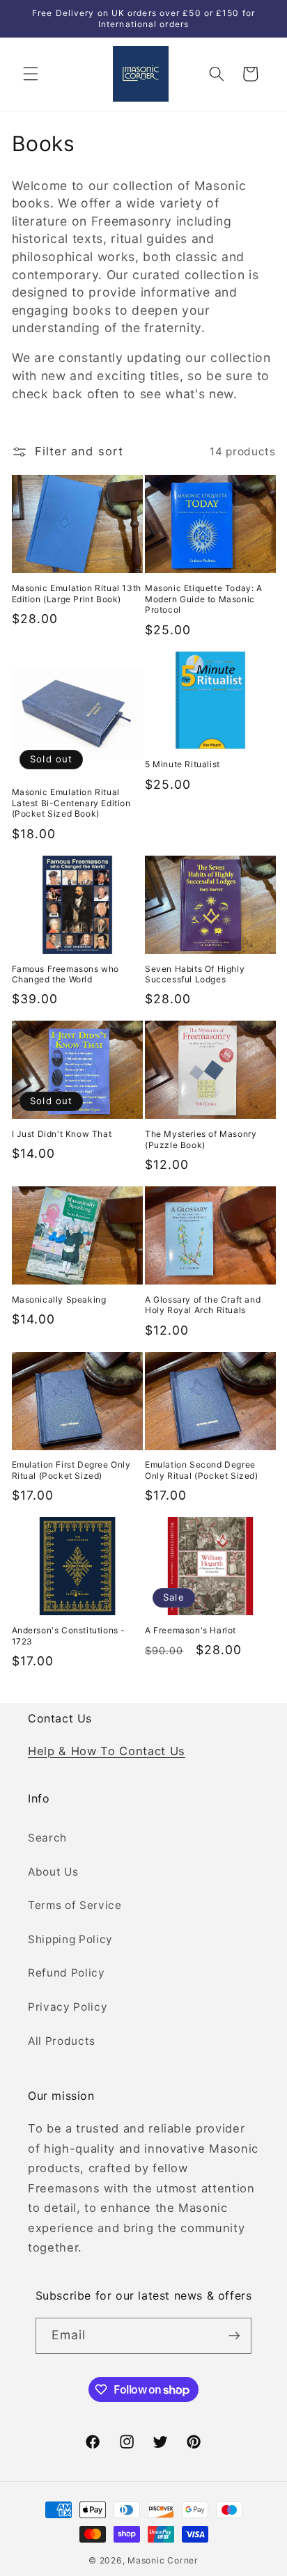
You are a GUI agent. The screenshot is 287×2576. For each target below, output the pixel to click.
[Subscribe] (234, 2336)
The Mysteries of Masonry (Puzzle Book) (201, 1139)
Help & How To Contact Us (107, 1751)
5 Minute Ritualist (183, 764)
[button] (31, 74)
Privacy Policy (68, 2007)
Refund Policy (67, 1973)
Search (47, 1838)
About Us (53, 1872)
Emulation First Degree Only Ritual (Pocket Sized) (71, 1470)
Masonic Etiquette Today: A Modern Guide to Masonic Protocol (204, 599)
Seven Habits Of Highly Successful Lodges (195, 974)
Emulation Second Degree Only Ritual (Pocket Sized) (202, 1470)
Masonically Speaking (59, 1299)
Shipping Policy (70, 1939)
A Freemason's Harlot (191, 1630)
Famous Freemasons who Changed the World (66, 974)
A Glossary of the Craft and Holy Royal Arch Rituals (203, 1305)
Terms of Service (75, 1905)
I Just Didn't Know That (62, 1134)
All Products (62, 2041)
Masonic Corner (163, 2560)
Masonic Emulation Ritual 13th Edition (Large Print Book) (77, 594)
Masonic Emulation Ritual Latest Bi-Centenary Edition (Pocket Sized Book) (71, 803)
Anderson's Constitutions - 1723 (69, 1636)
